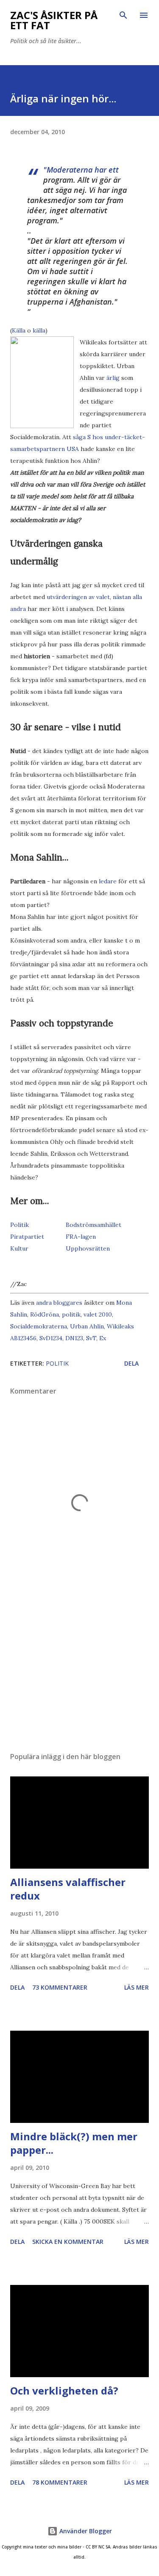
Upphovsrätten (88, 1248)
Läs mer (137, 1987)
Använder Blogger (85, 2531)
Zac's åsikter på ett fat (54, 20)
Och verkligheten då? (64, 2390)
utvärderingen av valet (78, 597)
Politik (20, 1225)
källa (39, 330)
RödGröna (45, 1314)
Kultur (19, 1248)
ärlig (113, 378)
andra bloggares (59, 1303)
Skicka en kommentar (68, 2242)
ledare (108, 881)
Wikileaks (120, 1326)
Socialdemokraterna (39, 1326)
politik (71, 1314)
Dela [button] (131, 1363)
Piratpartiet (27, 1237)
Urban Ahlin (87, 1326)
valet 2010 (98, 1314)
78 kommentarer (60, 2482)
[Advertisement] (79, 1672)
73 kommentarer (60, 1987)
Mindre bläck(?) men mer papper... (74, 2143)
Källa (19, 330)
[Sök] (123, 15)
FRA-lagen (81, 1237)
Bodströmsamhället (93, 1225)
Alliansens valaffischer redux (68, 1889)
